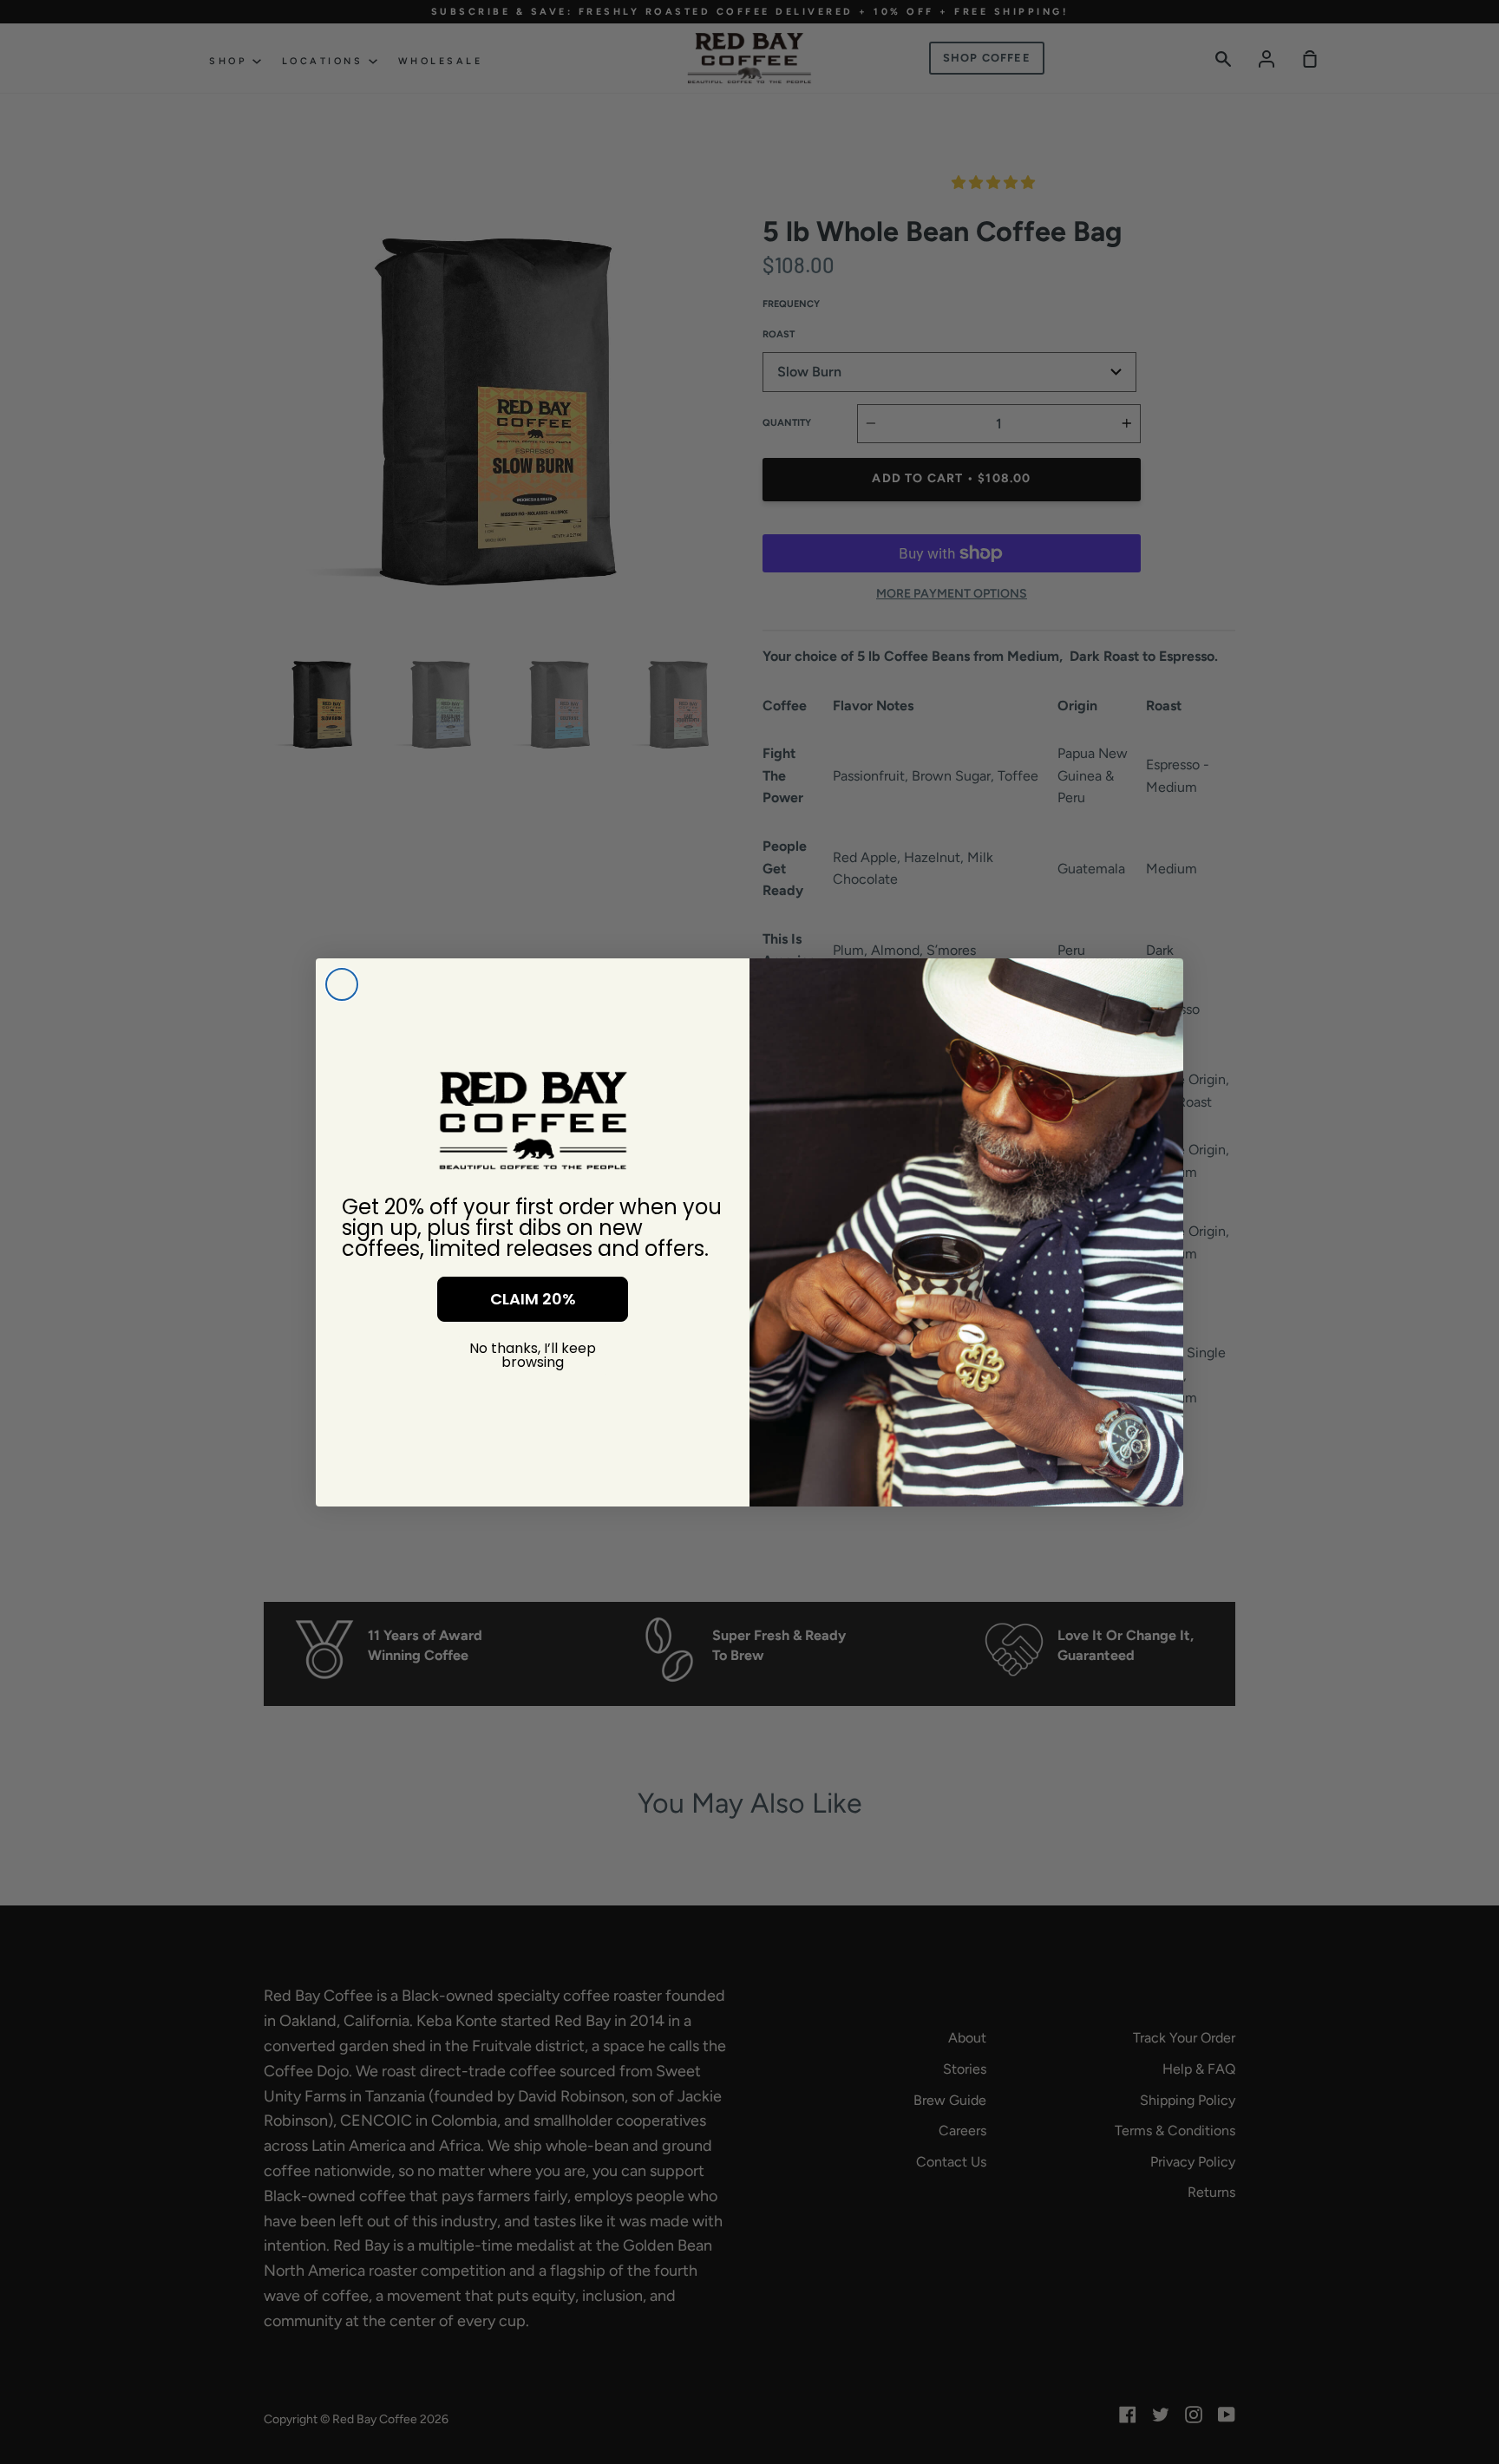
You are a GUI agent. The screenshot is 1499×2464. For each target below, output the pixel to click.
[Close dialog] (342, 984)
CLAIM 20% (533, 1299)
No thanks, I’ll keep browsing (533, 1355)
